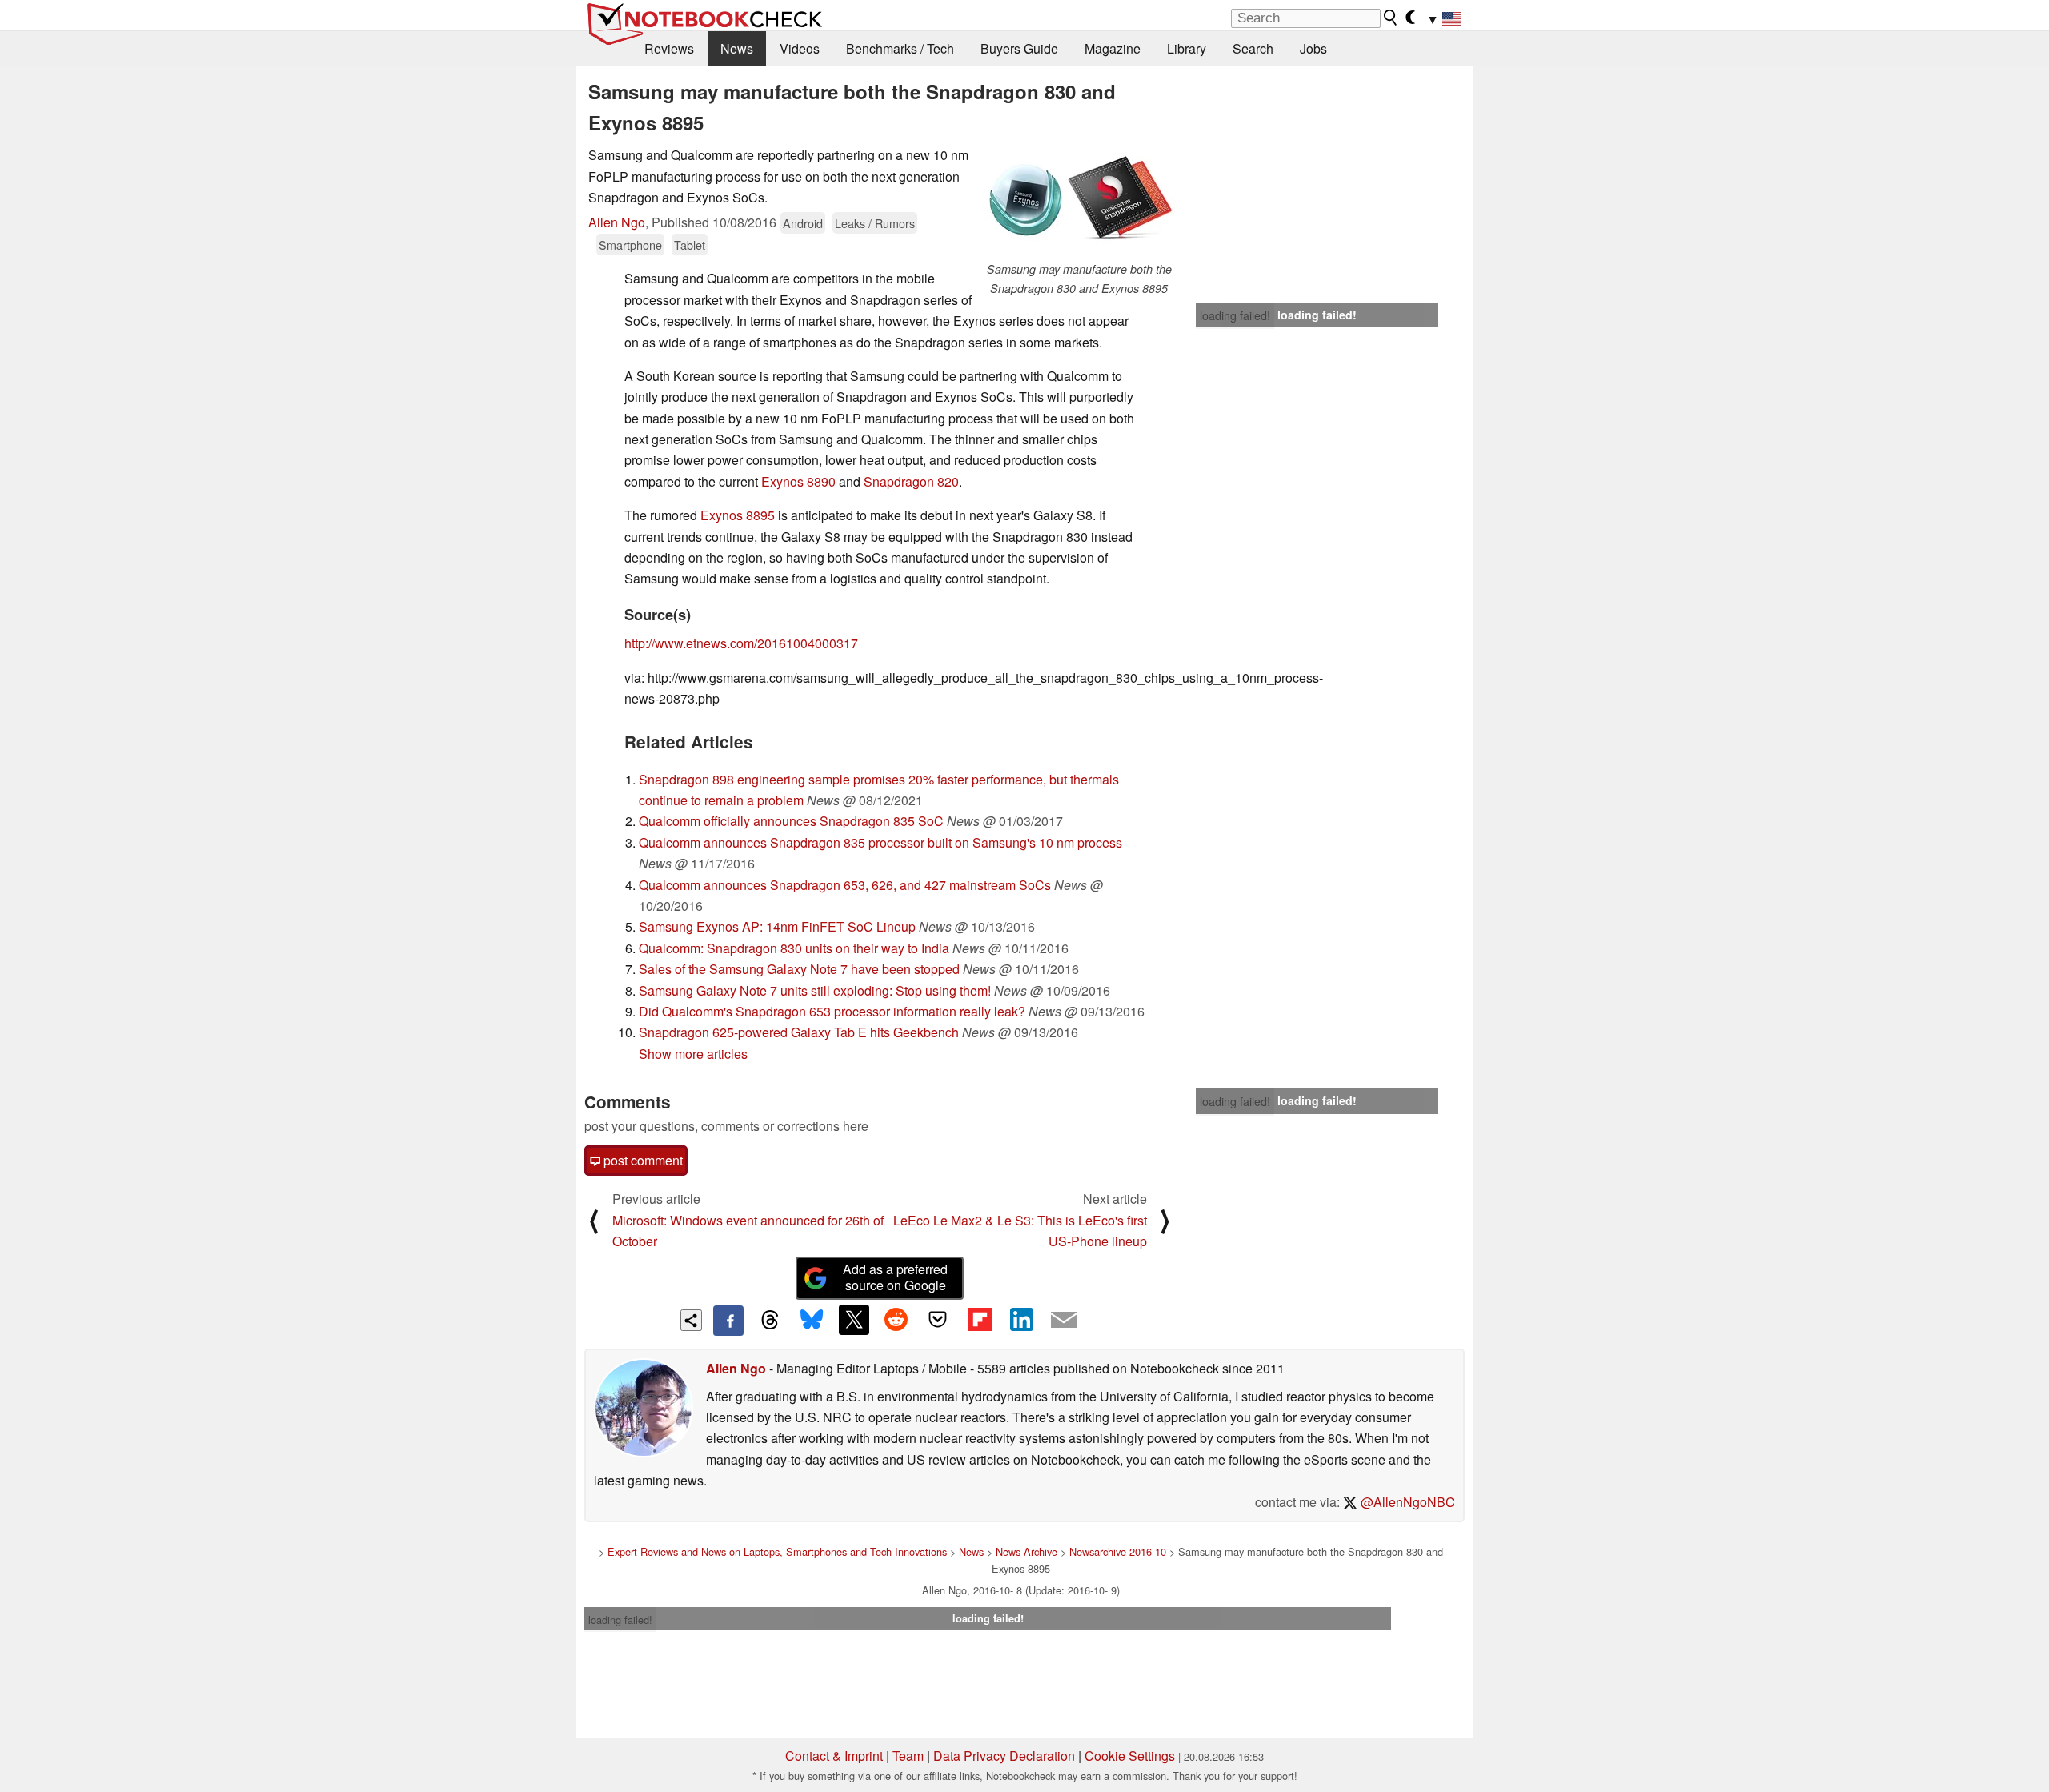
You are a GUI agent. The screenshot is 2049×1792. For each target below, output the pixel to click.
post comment (642, 1160)
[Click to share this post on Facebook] (728, 1321)
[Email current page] (1064, 1321)
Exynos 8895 (738, 515)
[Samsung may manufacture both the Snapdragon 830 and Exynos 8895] (1079, 202)
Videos (800, 48)
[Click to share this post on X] (854, 1320)
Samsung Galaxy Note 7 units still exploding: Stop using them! (815, 990)
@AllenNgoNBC (1406, 1502)
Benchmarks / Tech (900, 48)
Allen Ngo (617, 222)
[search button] (1391, 18)
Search (1253, 48)
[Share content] (691, 1320)
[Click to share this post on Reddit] (896, 1320)
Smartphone (630, 245)
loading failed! (1235, 315)
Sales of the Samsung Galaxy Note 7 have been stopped (799, 969)
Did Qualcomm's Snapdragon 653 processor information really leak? (832, 1011)
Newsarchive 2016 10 (1118, 1551)
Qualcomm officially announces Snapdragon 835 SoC (791, 821)
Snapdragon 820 (911, 481)
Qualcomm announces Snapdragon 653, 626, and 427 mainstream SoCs (845, 885)
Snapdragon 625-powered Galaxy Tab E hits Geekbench (799, 1032)
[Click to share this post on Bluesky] (812, 1321)
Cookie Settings (1130, 1756)
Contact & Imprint (834, 1756)
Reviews (669, 48)
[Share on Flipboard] (980, 1320)
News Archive (1027, 1551)
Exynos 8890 (798, 481)
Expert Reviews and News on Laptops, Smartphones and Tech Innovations (777, 1551)
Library (1187, 48)
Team (908, 1756)
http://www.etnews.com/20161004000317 (741, 643)
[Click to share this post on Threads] (770, 1321)
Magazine (1113, 48)
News (737, 48)
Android (803, 223)
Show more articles (693, 1054)
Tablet (690, 245)
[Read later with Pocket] (938, 1320)
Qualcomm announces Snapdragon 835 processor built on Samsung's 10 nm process (880, 842)
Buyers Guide (1019, 48)
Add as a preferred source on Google (895, 1277)
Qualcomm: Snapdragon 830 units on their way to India (794, 948)
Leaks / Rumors (875, 223)
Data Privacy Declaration (1004, 1756)
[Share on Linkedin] (1021, 1320)
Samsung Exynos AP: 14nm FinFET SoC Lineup (777, 926)
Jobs (1313, 48)
